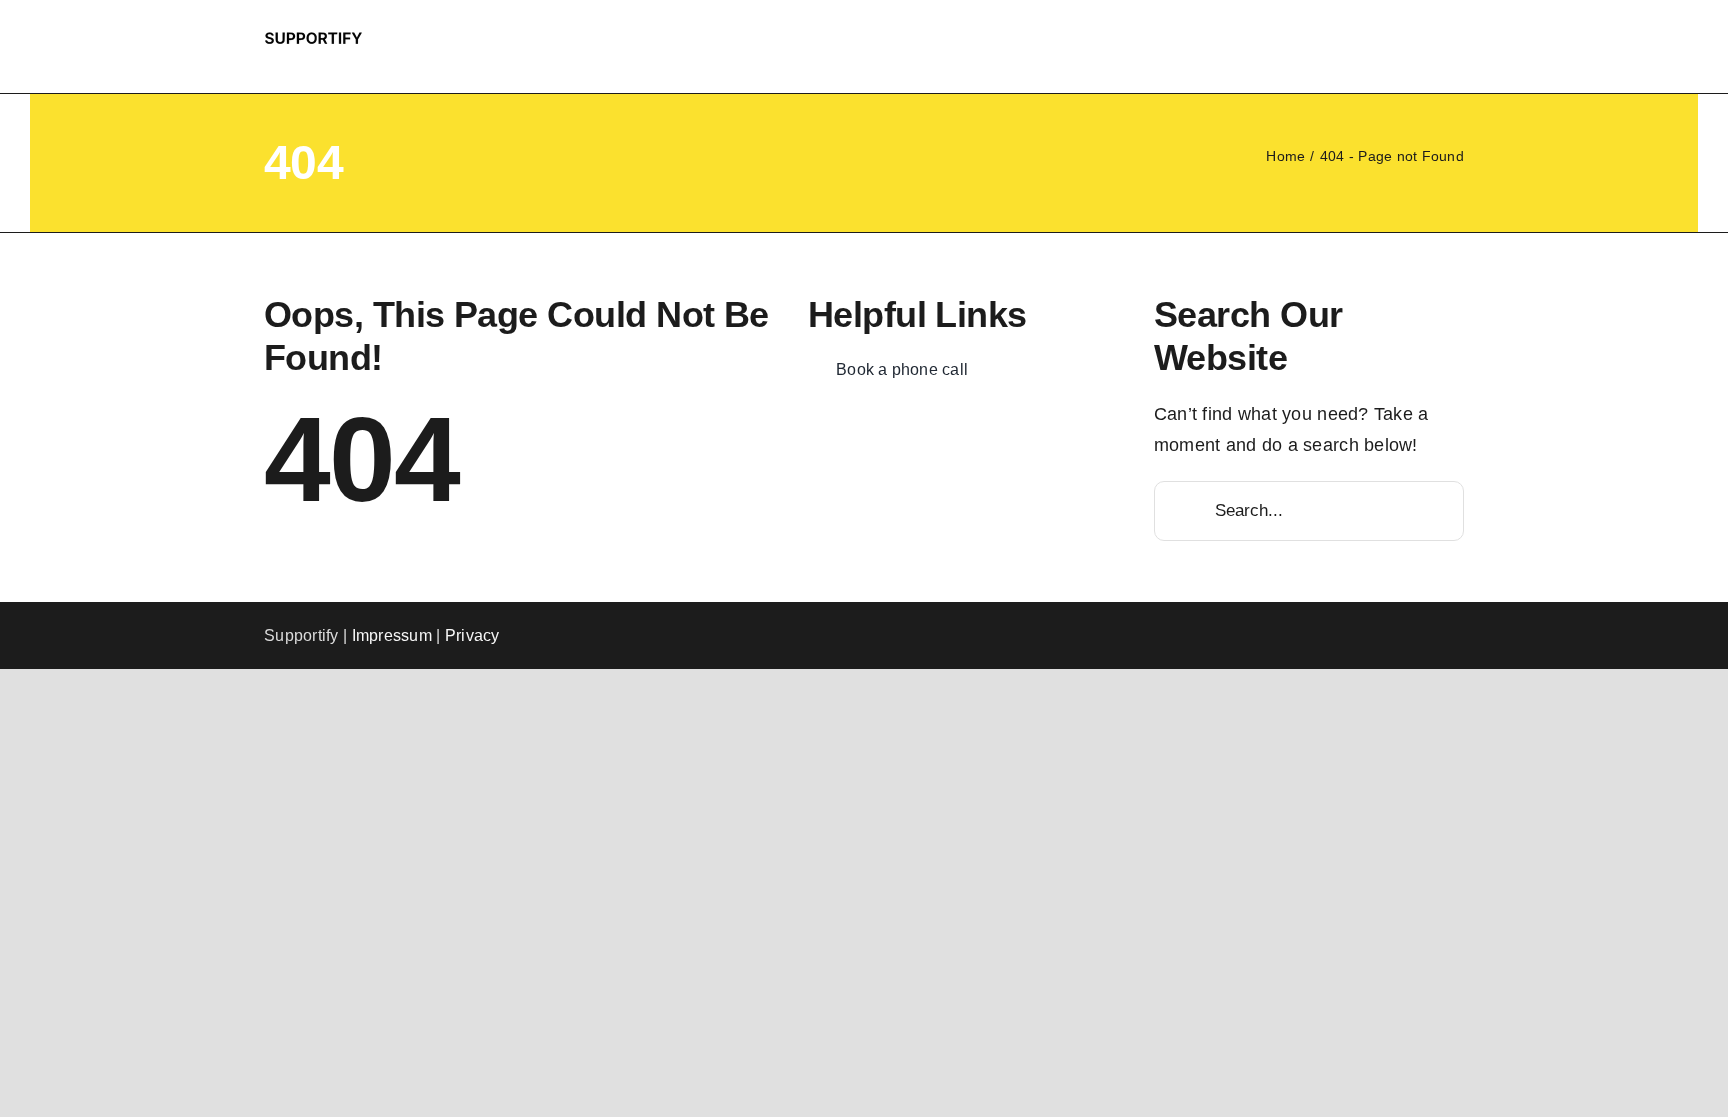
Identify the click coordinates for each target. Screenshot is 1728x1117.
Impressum (392, 635)
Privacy (472, 635)
